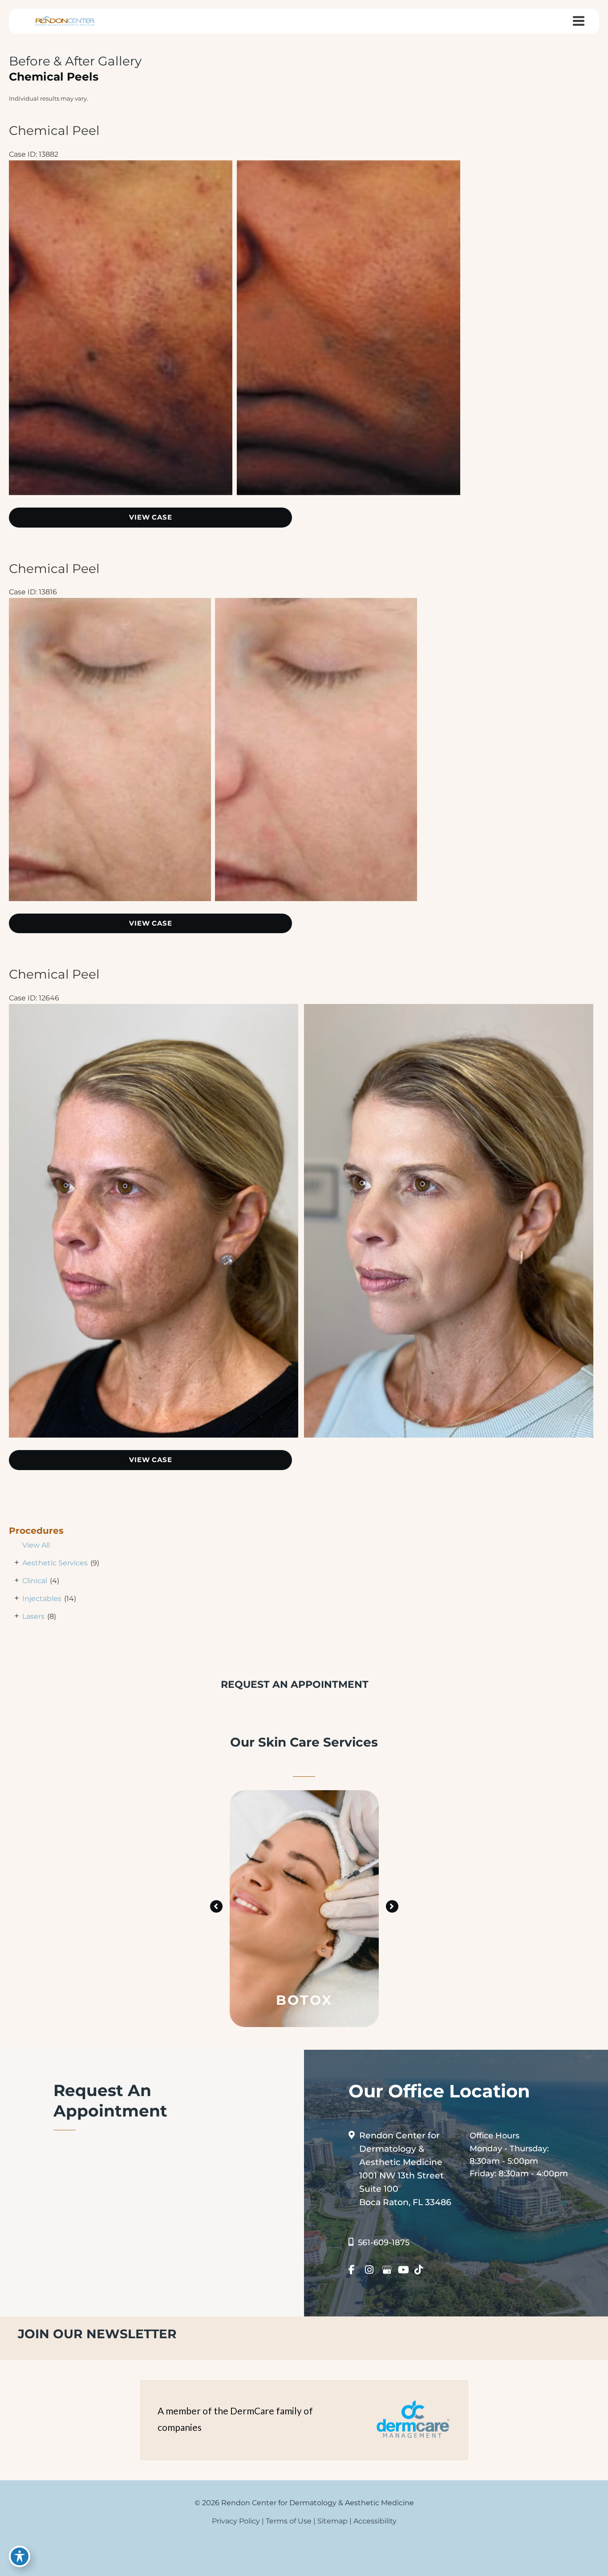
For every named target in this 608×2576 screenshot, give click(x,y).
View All (36, 1545)
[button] (216, 1906)
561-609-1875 (384, 2243)
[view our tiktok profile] (422, 2270)
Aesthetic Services (55, 1563)
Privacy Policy (236, 2521)
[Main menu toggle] (578, 21)
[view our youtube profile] (405, 2270)
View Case (150, 517)
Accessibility (375, 2521)
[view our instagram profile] (372, 2270)
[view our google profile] (389, 2270)
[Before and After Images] (237, 492)
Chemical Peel (54, 130)
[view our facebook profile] (356, 2270)
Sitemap (332, 2521)
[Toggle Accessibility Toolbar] (20, 2556)
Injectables (42, 1599)
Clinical (35, 1581)
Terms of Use (289, 2521)
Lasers (33, 1616)
